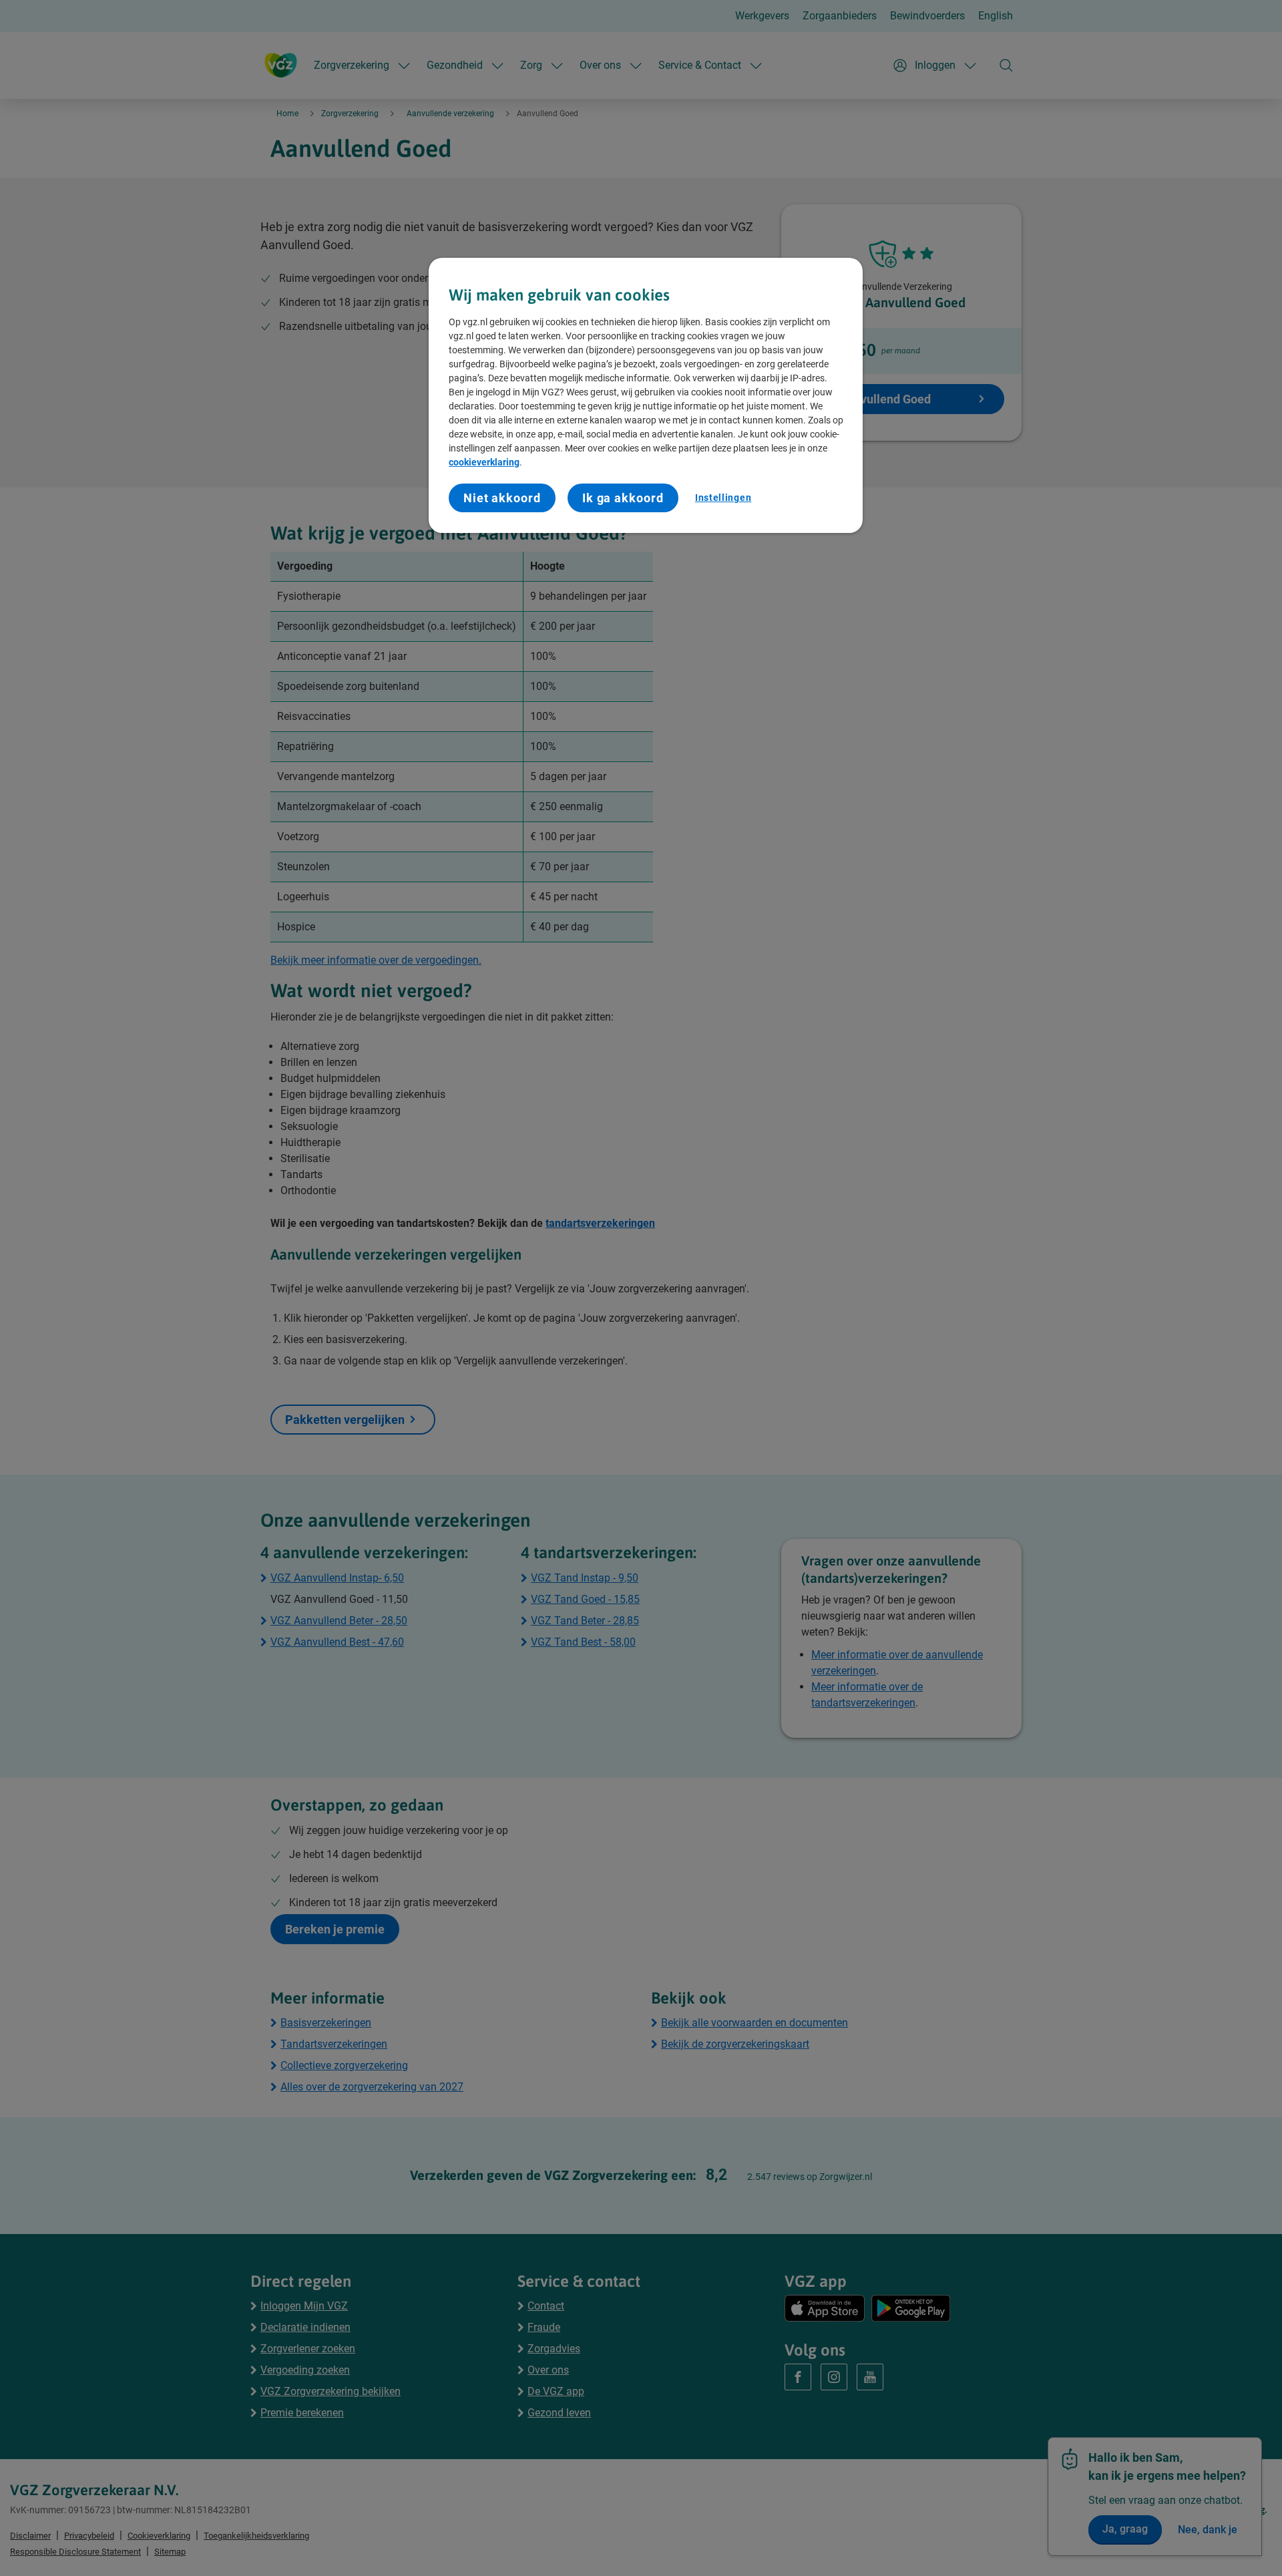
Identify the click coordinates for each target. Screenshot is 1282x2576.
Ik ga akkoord (623, 498)
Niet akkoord (502, 498)
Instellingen (723, 498)
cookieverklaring (484, 462)
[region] (646, 396)
